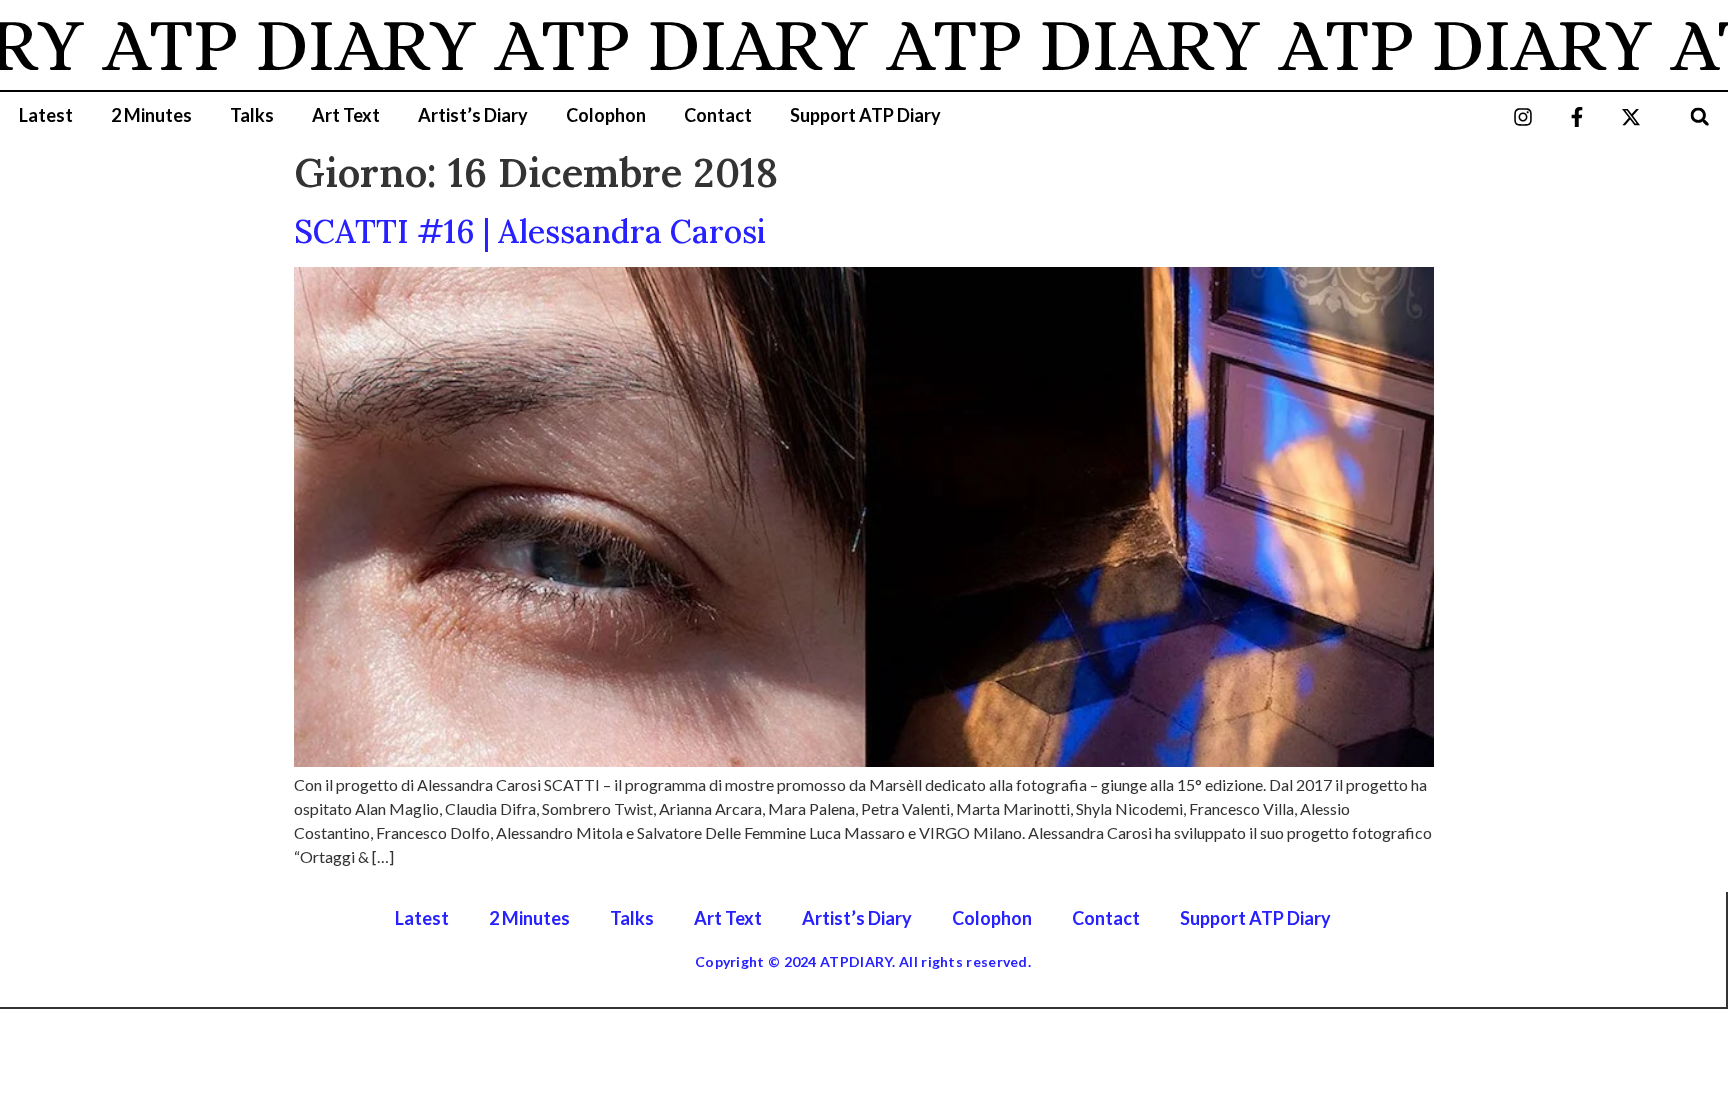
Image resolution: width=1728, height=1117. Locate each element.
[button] (1699, 116)
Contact (718, 115)
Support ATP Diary (865, 115)
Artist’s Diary (473, 115)
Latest (46, 115)
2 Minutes (151, 115)
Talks (252, 115)
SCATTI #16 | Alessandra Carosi (530, 231)
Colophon (606, 115)
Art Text (346, 115)
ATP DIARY (261, 45)
